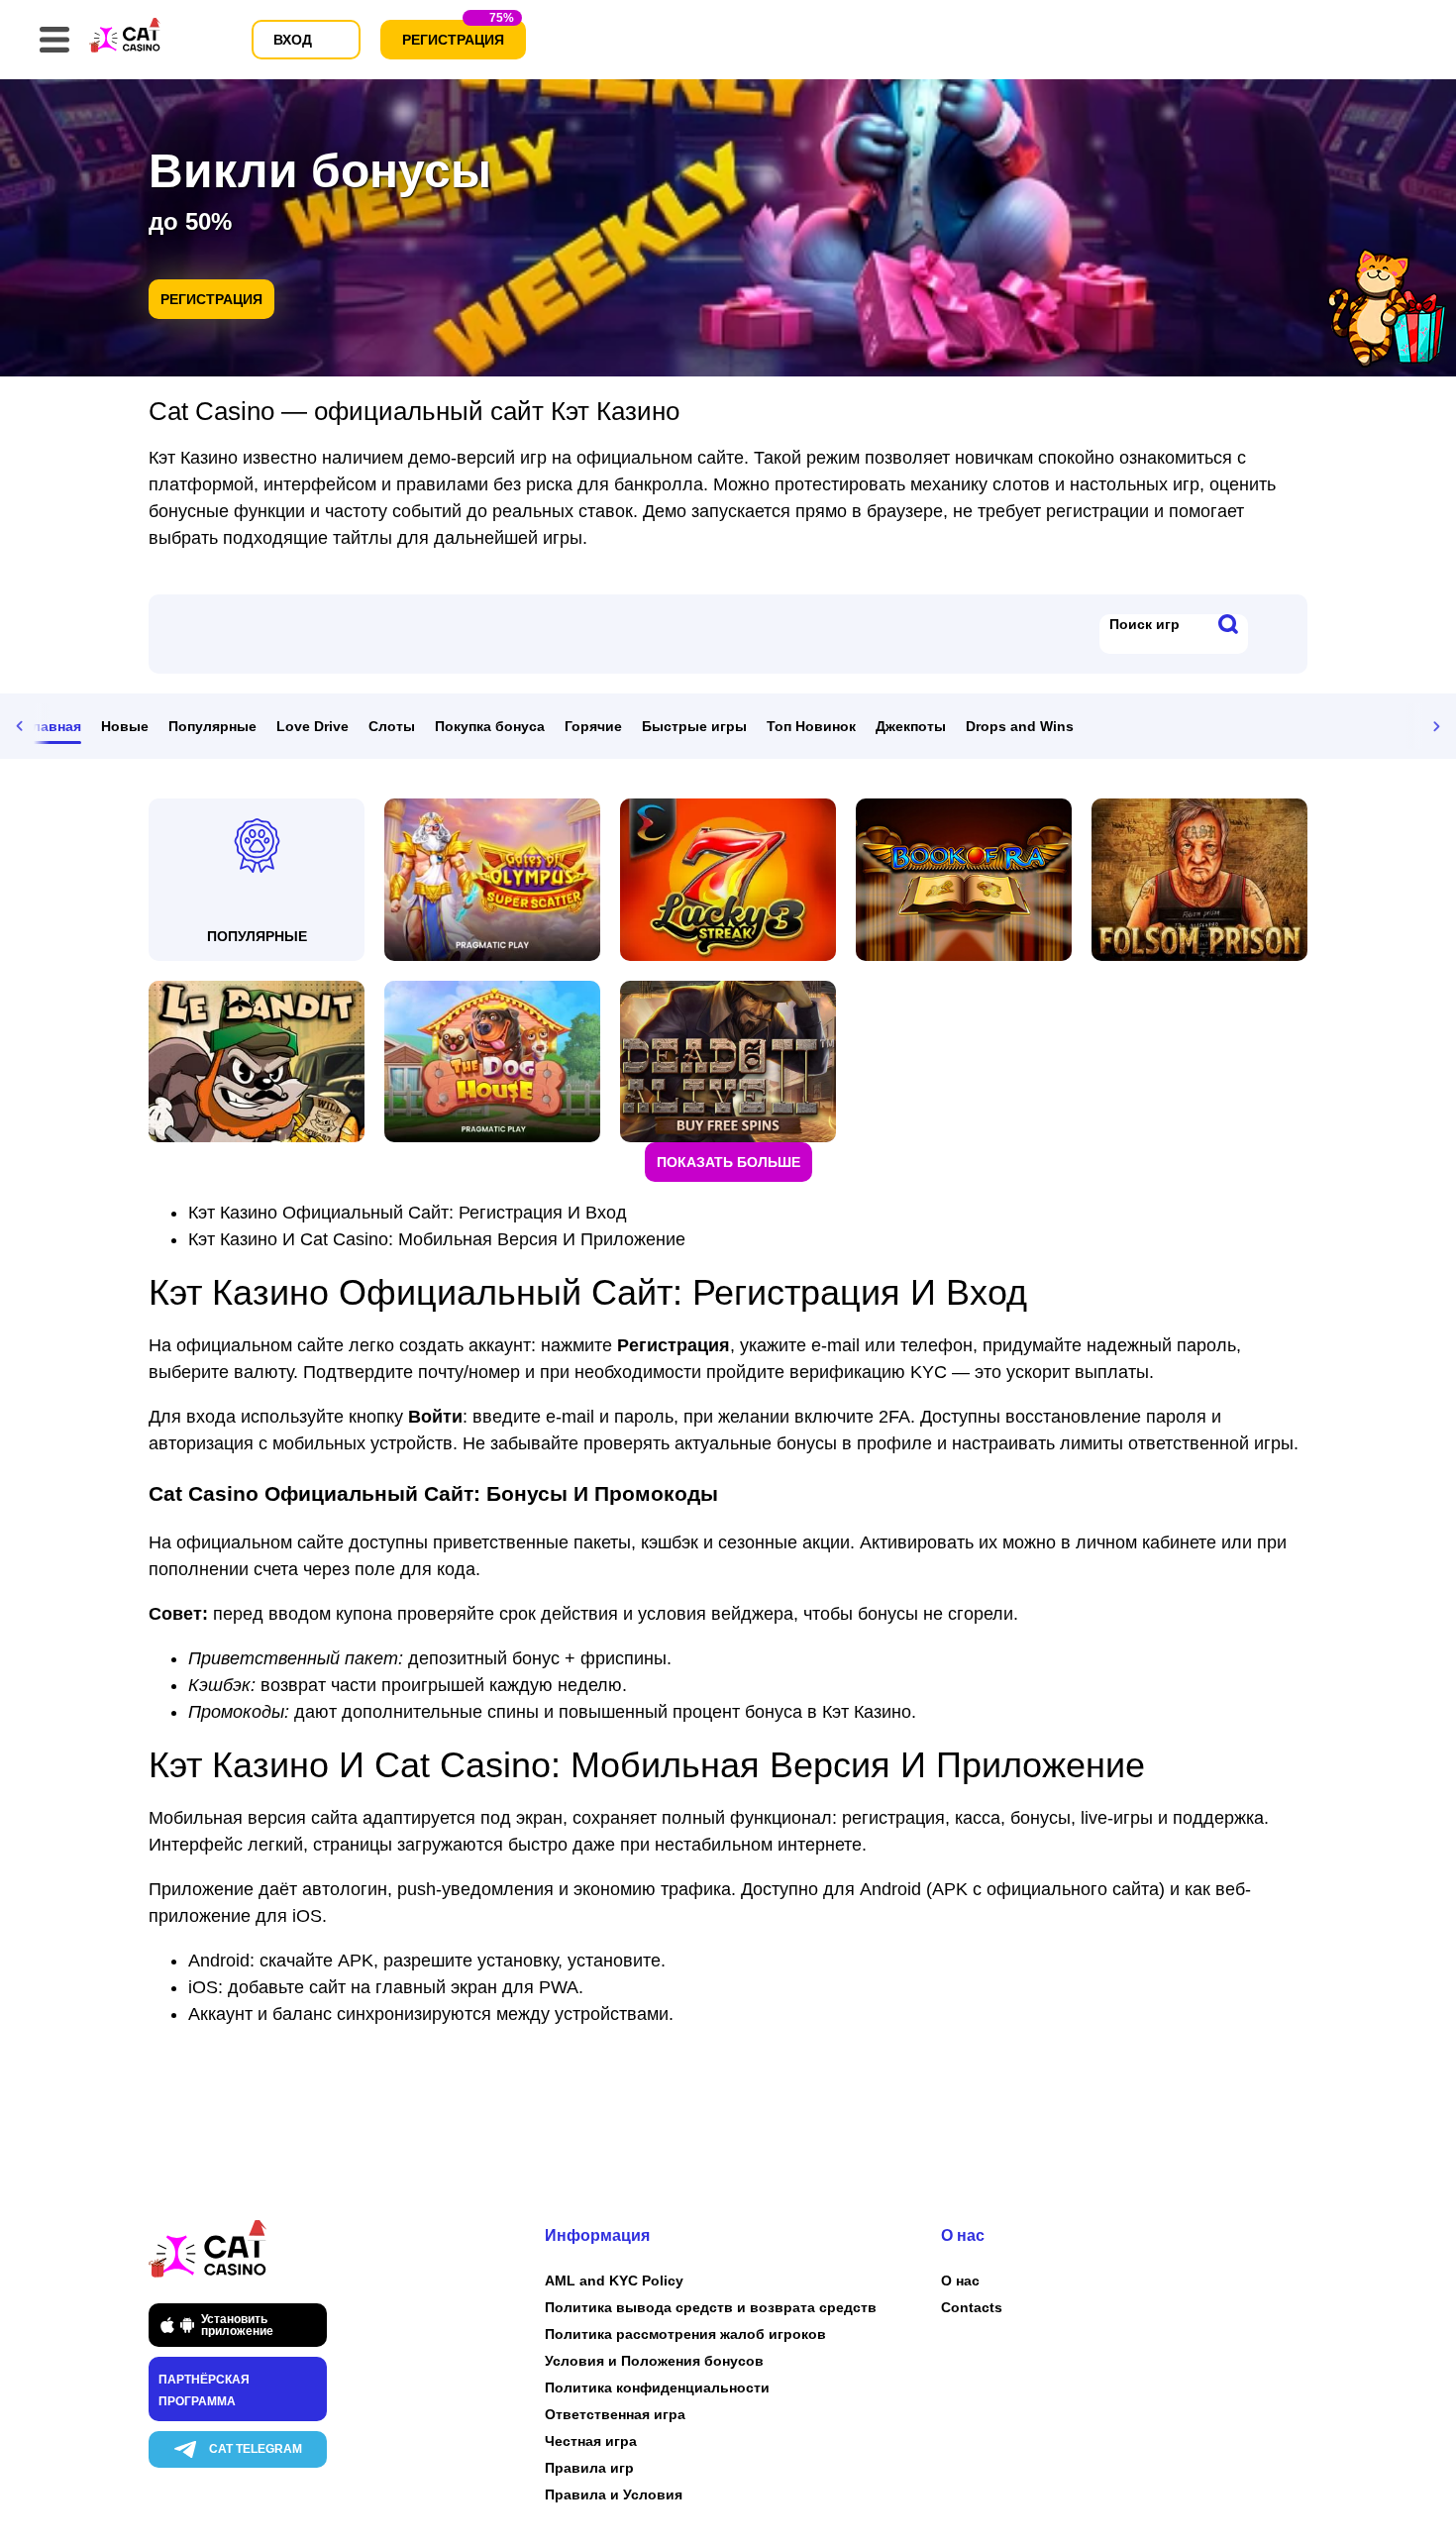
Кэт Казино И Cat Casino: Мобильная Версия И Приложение (437, 1239)
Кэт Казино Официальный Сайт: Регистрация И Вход (408, 1213)
